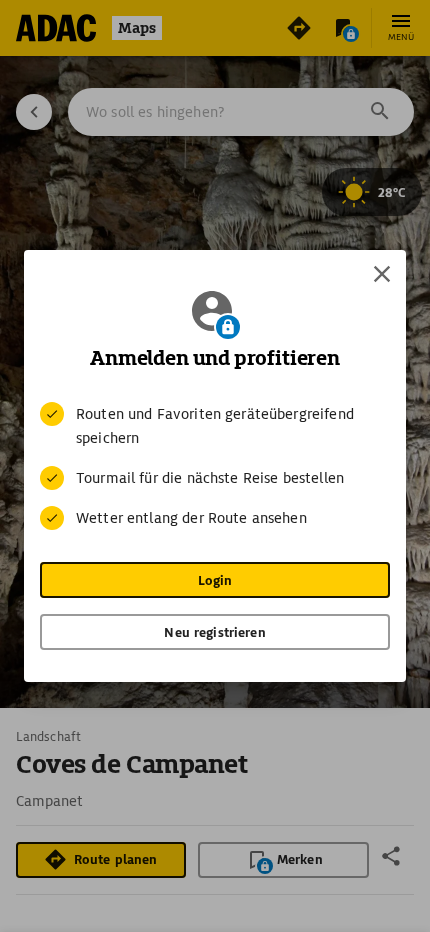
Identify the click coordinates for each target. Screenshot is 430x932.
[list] (215, 466)
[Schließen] (382, 274)
